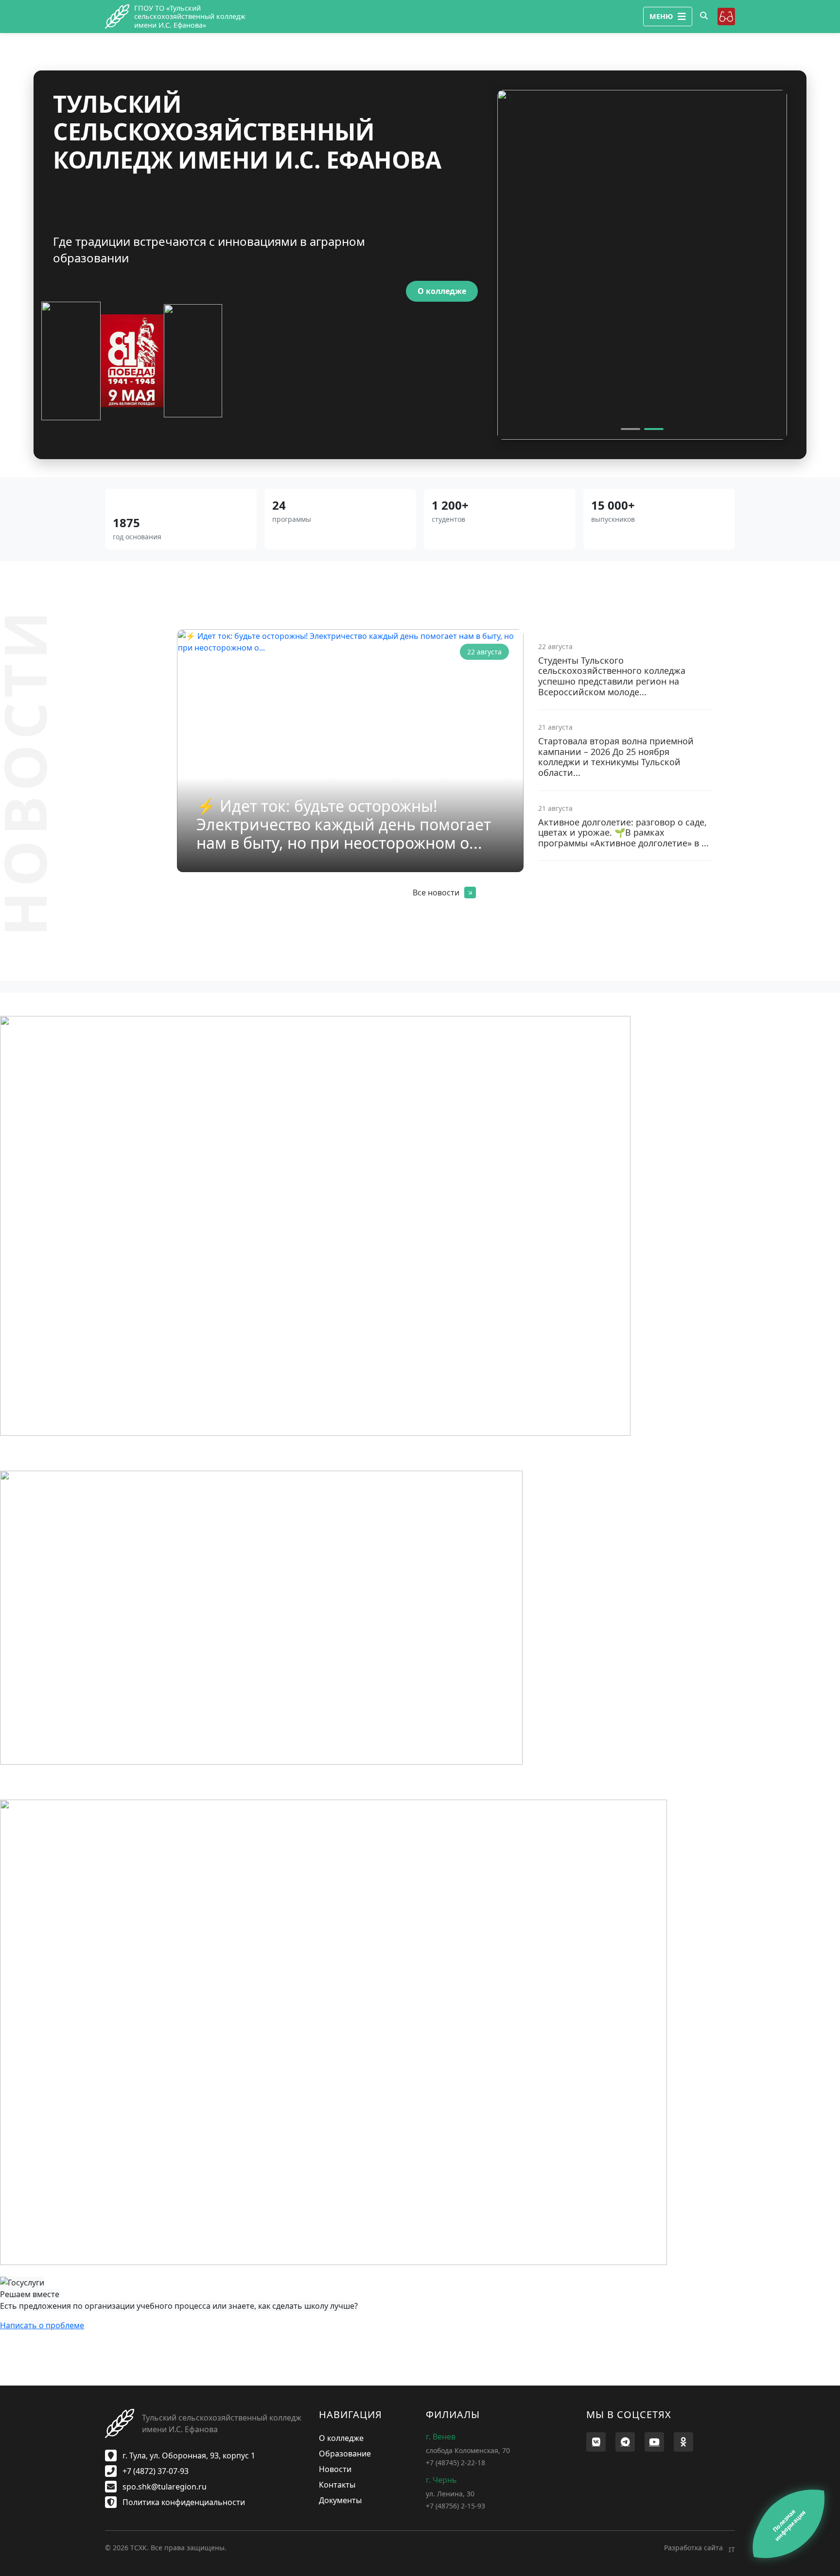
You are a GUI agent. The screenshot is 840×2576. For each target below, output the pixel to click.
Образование (345, 2454)
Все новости (436, 893)
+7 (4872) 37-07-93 (155, 2471)
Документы (340, 2500)
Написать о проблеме (42, 2325)
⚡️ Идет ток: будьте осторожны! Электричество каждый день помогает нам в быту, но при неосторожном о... (344, 824)
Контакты (337, 2485)
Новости (335, 2469)
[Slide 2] (654, 429)
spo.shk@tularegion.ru (164, 2487)
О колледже (442, 291)
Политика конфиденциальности (183, 2502)
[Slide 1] (630, 429)
